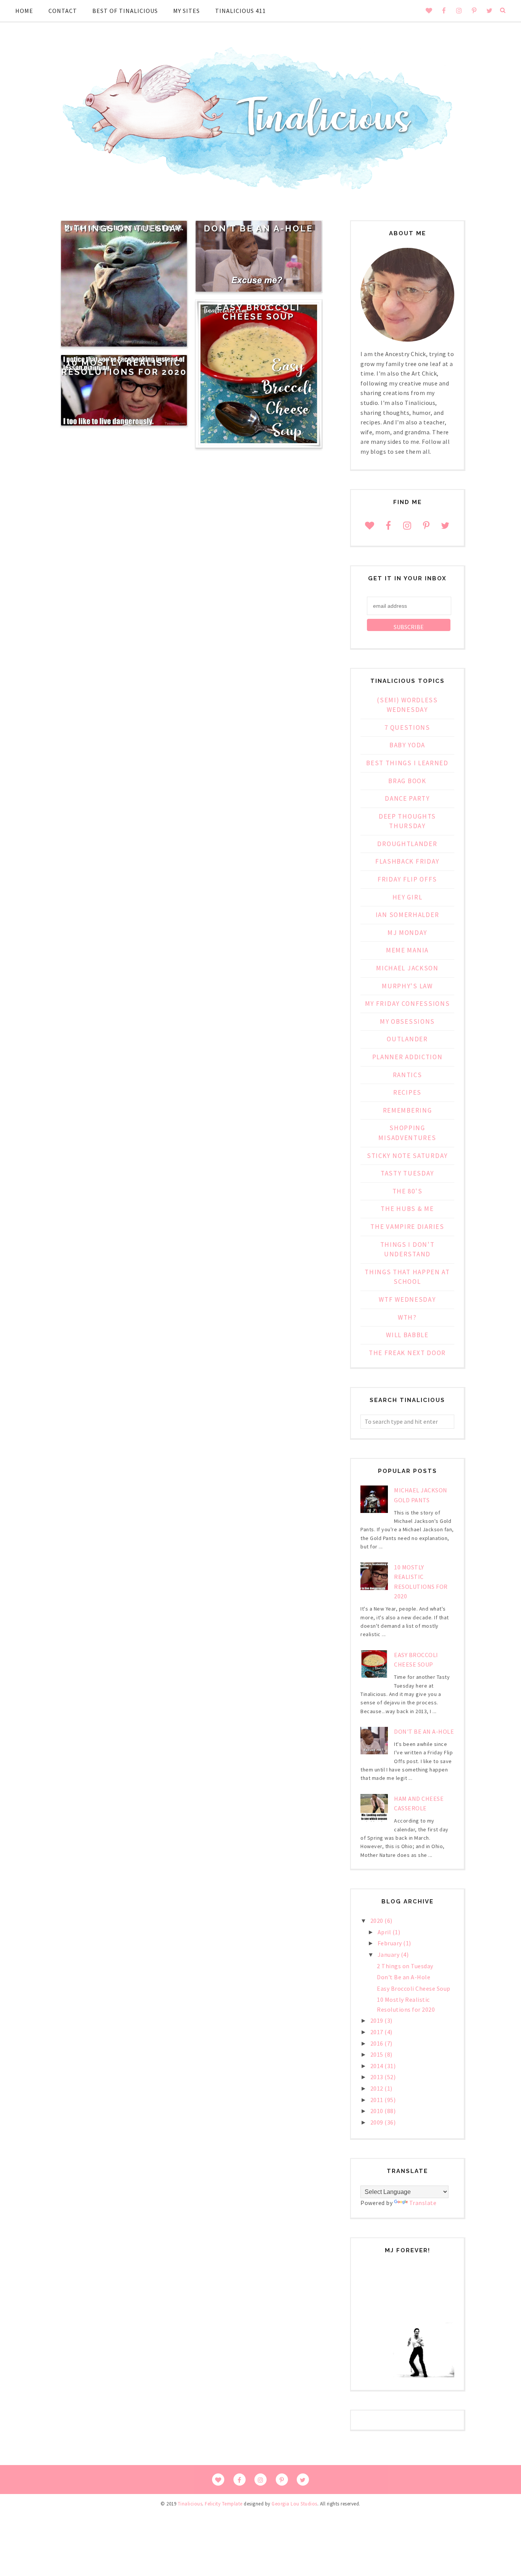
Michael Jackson (407, 968)
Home (24, 11)
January (389, 1954)
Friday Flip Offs (407, 879)
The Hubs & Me (407, 1209)
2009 (378, 2122)
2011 (378, 2100)
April (385, 1932)
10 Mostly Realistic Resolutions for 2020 (124, 367)
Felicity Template (224, 2504)
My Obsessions (407, 1021)
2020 (378, 1921)
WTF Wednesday (407, 1299)
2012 (378, 2088)
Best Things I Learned (407, 763)
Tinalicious (190, 2504)
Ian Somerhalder (408, 915)
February (391, 1943)
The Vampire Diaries (407, 1227)
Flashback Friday (407, 861)
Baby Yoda (407, 745)
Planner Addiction (408, 1057)
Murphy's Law (407, 986)
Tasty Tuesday (407, 1173)
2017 (378, 2032)
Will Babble (407, 1335)
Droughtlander (407, 844)
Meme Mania (407, 950)
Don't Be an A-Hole (258, 228)
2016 (378, 2043)
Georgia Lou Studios (294, 2504)
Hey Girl (408, 897)
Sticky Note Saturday (407, 1156)
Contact (63, 11)
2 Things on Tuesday (124, 228)
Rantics (408, 1075)
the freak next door (407, 1353)
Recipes (407, 1092)
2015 (378, 2054)
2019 (378, 2020)
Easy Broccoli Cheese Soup (258, 312)
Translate (423, 2203)
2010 (378, 2111)
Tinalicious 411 (240, 11)
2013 (378, 2077)
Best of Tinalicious (125, 11)
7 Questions (407, 728)
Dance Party (407, 798)
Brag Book (407, 781)
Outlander (407, 1039)
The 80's (408, 1191)
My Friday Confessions (408, 1004)
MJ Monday (407, 933)
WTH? (407, 1317)
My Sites (187, 11)
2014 (378, 2066)
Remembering (408, 1110)
